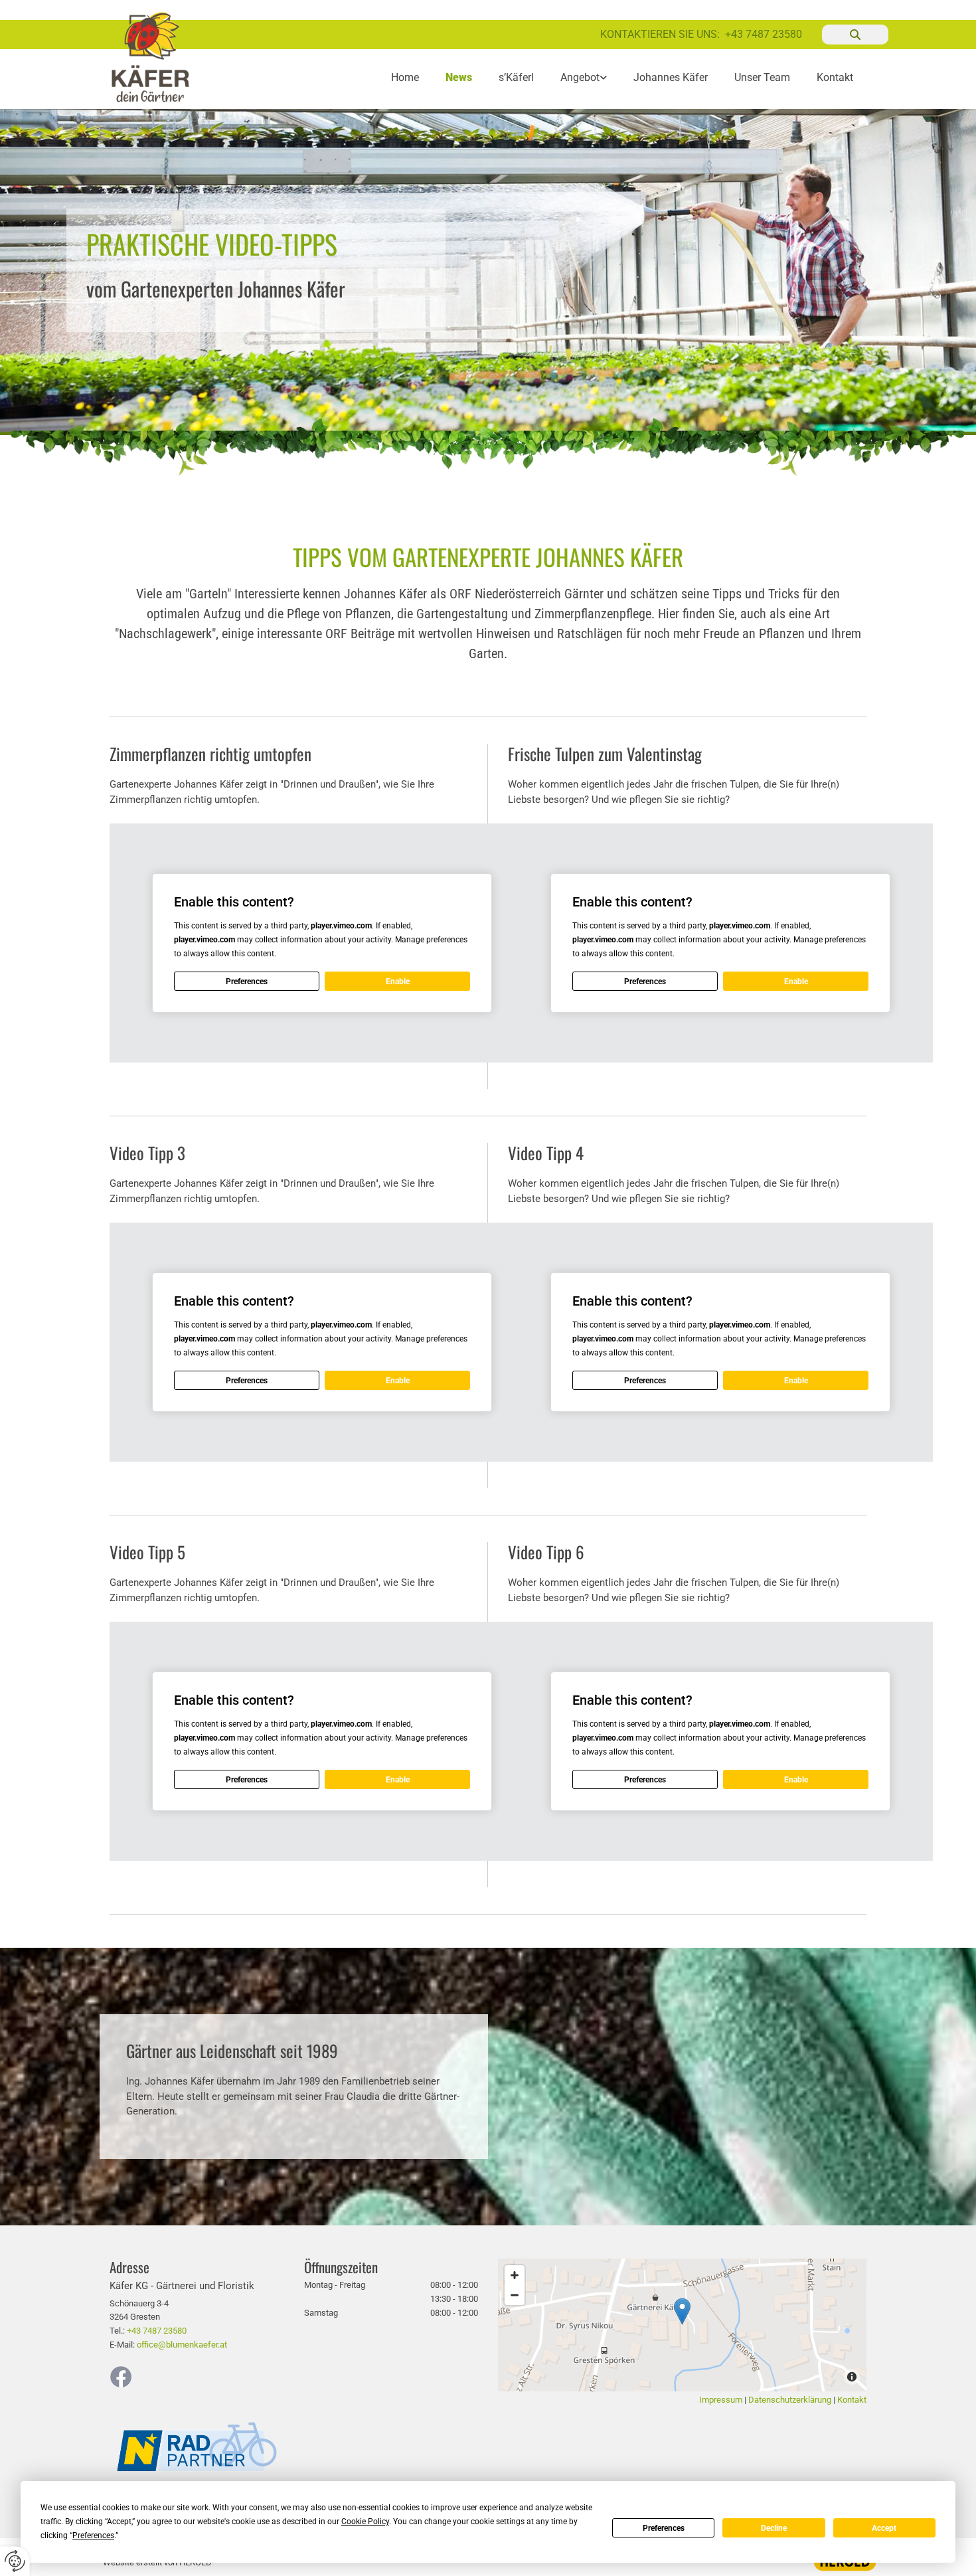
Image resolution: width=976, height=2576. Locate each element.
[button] (682, 2311)
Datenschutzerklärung (790, 2400)
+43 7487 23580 (764, 34)
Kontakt (835, 77)
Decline (774, 2528)
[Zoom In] (515, 2275)
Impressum (721, 2400)
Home (405, 77)
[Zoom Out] (515, 2295)
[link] (584, 77)
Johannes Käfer (671, 77)
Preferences (664, 2528)
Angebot (580, 77)
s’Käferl (516, 77)
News (459, 77)
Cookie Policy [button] (365, 2522)
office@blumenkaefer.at (182, 2345)
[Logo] (164, 57)
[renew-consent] (15, 2561)
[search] (855, 35)
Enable (398, 982)
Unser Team (762, 77)
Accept (884, 2528)
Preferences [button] (93, 2535)
